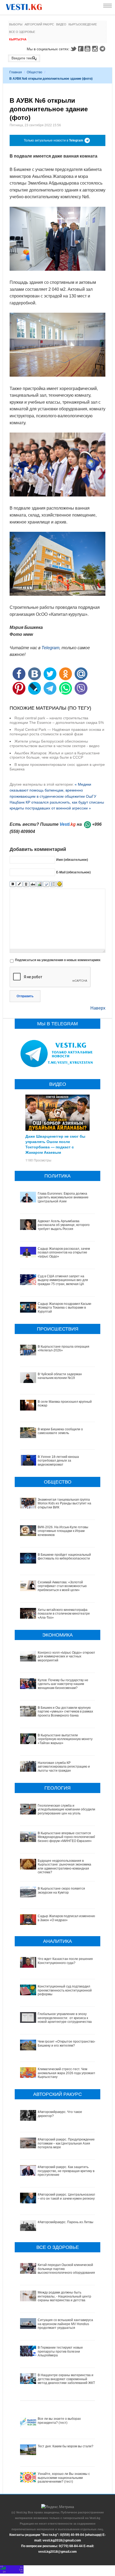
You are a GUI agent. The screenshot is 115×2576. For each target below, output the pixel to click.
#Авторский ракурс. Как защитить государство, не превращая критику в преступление (66, 2171)
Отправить (25, 996)
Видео (61, 24)
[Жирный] (13, 884)
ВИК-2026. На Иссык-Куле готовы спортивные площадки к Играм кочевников (63, 1531)
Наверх (98, 1008)
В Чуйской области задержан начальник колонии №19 (60, 1376)
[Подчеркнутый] (26, 884)
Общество (34, 72)
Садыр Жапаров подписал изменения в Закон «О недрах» (67, 1918)
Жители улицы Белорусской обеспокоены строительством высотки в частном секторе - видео (55, 744)
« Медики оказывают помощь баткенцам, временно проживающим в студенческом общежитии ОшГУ (53, 790)
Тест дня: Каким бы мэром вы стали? (66, 2446)
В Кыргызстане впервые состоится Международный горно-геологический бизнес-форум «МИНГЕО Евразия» (67, 1837)
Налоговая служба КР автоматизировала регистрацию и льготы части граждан (64, 1767)
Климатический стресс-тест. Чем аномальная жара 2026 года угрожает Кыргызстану (67, 2073)
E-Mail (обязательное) (73, 872)
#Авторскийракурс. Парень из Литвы (66, 2222)
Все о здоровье (22, 32)
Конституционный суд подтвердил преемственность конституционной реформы (65, 1990)
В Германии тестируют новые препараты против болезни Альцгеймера (60, 2351)
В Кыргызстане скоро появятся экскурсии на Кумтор (61, 1890)
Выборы (16, 24)
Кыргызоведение (83, 24)
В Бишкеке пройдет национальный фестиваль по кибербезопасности (64, 1557)
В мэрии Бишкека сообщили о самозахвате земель (60, 1431)
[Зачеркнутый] (33, 884)
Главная (16, 72)
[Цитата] (46, 884)
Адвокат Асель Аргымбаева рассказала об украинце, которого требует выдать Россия (64, 1225)
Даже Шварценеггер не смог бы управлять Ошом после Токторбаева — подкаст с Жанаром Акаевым (55, 1144)
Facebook (81, 49)
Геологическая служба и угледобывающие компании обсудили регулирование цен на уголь (66, 1809)
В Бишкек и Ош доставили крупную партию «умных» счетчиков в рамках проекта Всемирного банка (65, 1712)
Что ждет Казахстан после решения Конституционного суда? (65, 1961)
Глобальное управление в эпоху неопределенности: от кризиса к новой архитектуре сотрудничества (65, 2018)
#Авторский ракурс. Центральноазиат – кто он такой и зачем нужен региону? (67, 2196)
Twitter (73, 49)
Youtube (88, 49)
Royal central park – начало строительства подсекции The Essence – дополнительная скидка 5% (57, 720)
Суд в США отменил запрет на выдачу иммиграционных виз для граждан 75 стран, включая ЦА (63, 1280)
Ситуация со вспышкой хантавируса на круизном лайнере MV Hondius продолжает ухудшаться (65, 2324)
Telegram (103, 49)
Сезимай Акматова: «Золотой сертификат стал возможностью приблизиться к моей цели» (62, 1586)
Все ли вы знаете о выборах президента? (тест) (59, 2421)
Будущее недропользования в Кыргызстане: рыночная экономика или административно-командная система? (64, 1866)
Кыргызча (18, 39)
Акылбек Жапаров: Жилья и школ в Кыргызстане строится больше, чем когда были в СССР (55, 755)
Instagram (96, 49)
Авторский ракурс (39, 24)
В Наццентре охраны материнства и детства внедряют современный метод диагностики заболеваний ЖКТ (66, 2379)
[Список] (53, 884)
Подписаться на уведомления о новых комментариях (58, 960)
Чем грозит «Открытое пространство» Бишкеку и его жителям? (67, 2043)
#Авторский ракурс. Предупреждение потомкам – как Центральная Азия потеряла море (66, 2143)
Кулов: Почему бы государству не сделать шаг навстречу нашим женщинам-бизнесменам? (63, 1684)
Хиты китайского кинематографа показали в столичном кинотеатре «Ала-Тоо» (64, 1614)
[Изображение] (39, 884)
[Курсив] (19, 884)
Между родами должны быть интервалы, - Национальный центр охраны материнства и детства (64, 2296)
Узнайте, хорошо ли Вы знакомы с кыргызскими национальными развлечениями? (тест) (64, 2478)
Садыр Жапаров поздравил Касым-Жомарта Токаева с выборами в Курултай (65, 1308)
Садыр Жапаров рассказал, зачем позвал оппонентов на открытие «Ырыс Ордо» (64, 1253)
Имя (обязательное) (72, 860)
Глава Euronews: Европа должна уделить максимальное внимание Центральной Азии (63, 1197)
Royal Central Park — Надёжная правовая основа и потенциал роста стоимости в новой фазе (57, 732)
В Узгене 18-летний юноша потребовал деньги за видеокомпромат (58, 1461)
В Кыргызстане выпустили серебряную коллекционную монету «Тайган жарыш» (65, 1739)
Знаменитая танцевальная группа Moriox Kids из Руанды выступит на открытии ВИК (64, 1503)
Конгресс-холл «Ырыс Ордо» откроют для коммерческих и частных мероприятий (66, 1656)
